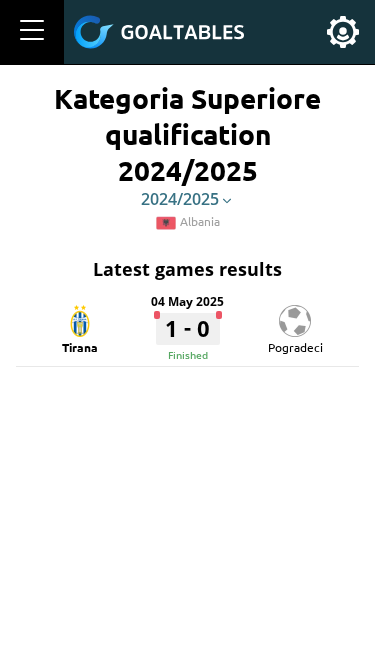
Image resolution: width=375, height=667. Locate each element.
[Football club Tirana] (80, 314)
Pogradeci (295, 347)
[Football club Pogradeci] (295, 314)
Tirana (80, 347)
